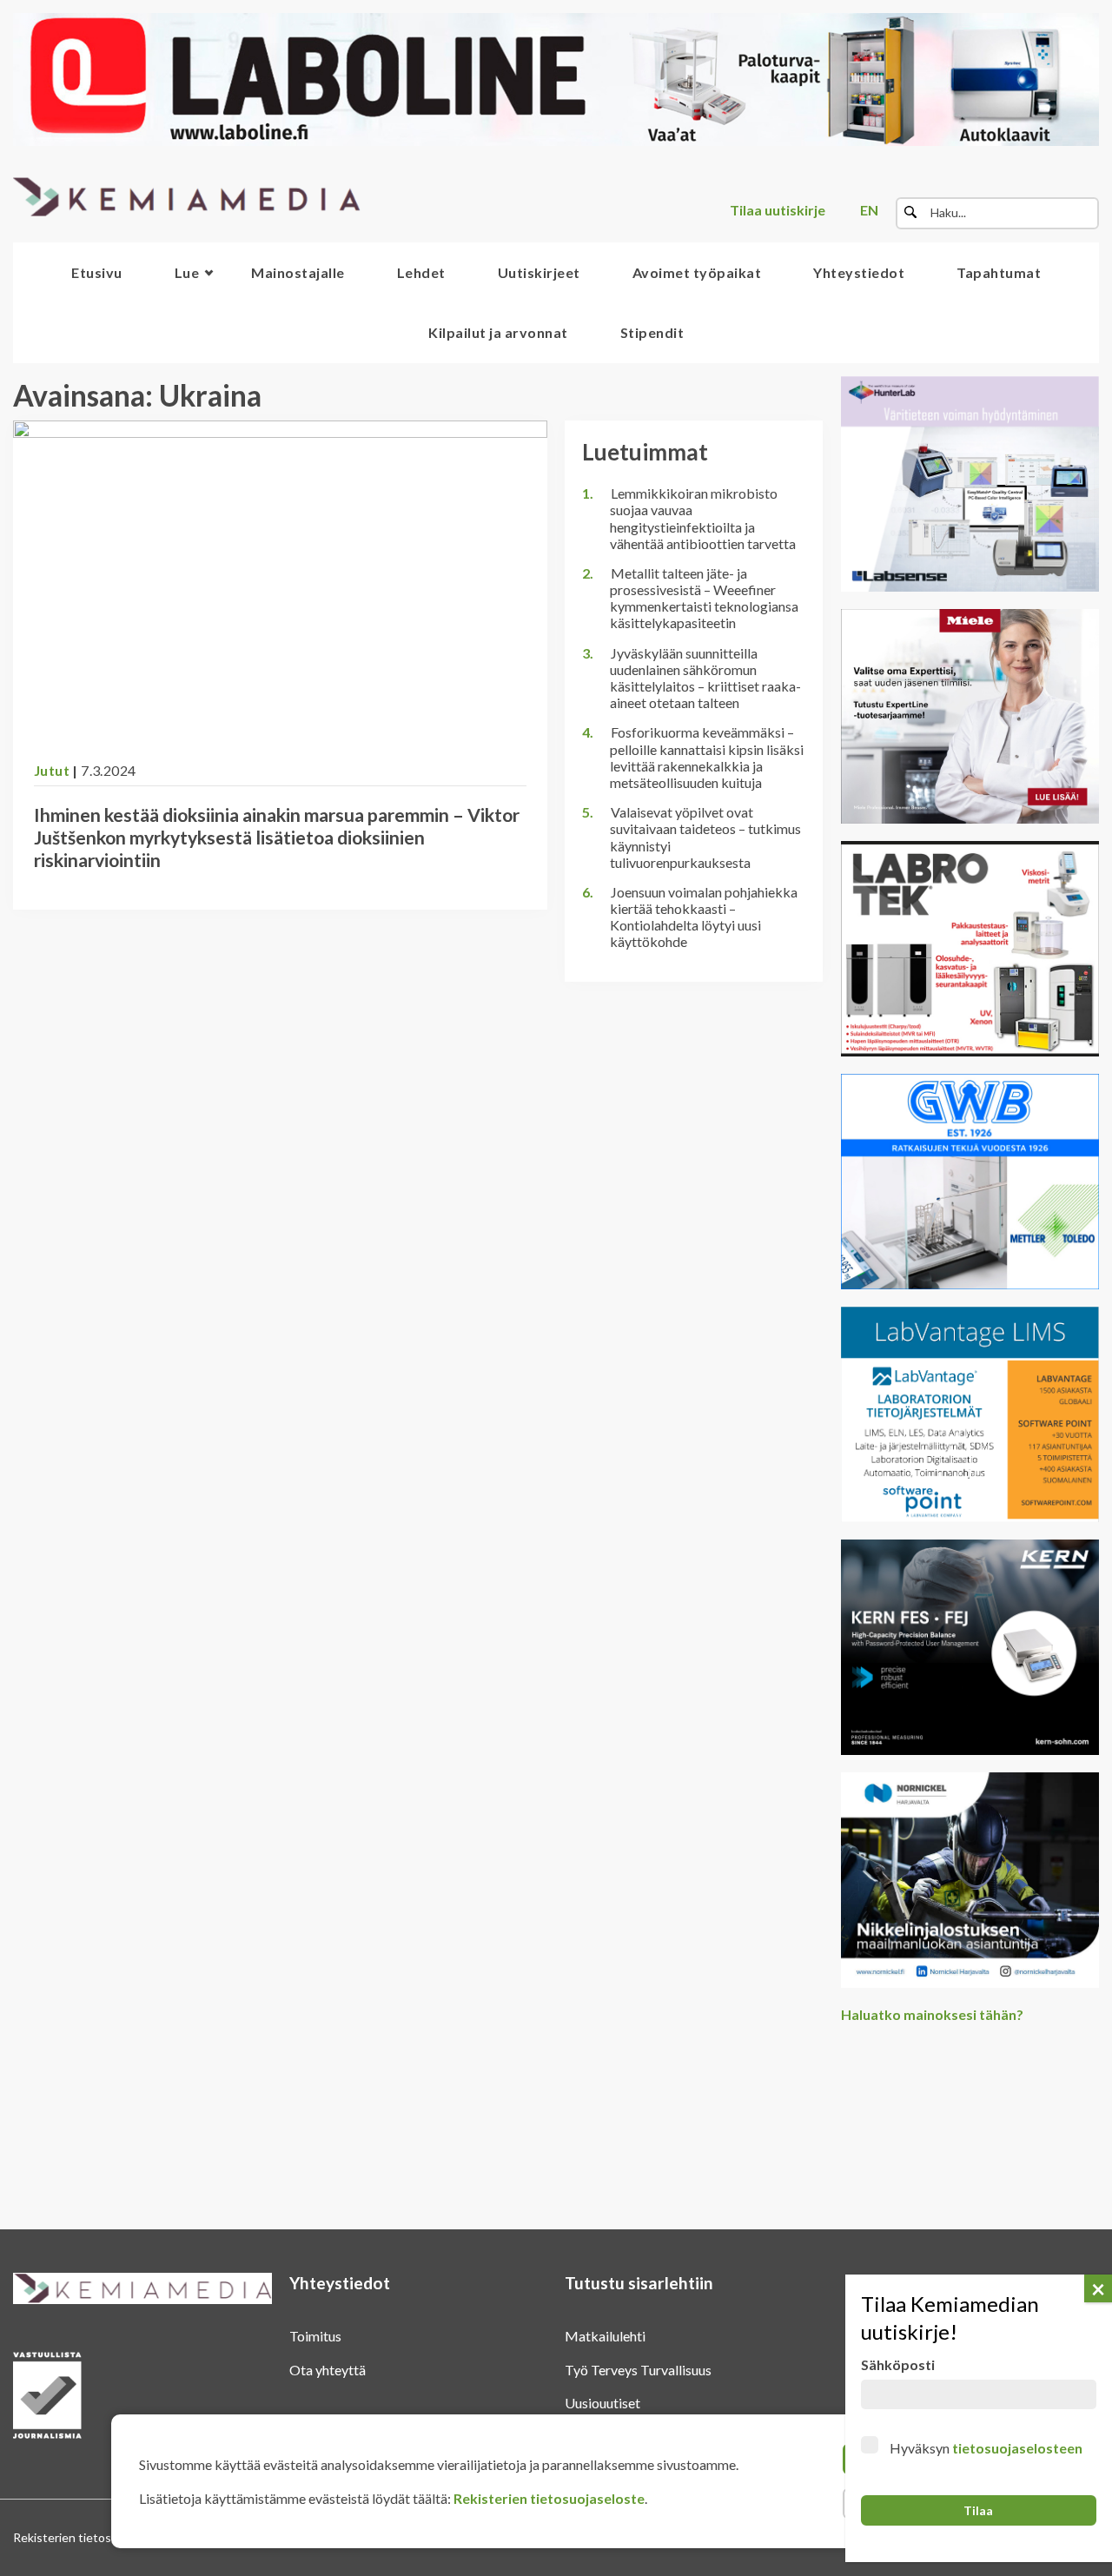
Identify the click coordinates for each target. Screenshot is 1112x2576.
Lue (187, 272)
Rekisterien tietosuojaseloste (549, 2498)
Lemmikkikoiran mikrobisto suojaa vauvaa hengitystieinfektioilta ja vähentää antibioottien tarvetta (703, 518)
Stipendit (652, 332)
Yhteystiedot (859, 272)
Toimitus (315, 2336)
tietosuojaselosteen (1017, 2448)
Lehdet (421, 272)
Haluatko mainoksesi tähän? (932, 2014)
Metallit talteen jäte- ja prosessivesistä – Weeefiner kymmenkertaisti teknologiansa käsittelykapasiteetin (704, 598)
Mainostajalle (298, 272)
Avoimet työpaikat (697, 272)
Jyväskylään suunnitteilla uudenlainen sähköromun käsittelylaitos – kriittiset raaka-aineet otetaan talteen (705, 678)
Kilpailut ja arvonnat (498, 332)
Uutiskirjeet (539, 272)
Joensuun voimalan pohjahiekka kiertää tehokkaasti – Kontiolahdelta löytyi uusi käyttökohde (704, 917)
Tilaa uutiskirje (778, 210)
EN (869, 210)
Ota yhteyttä (328, 2370)
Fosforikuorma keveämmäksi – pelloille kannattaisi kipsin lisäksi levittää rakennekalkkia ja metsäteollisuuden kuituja (707, 757)
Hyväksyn (986, 2448)
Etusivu (97, 272)
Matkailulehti (605, 2336)
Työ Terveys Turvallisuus (638, 2370)
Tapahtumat (999, 272)
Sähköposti (898, 2364)
